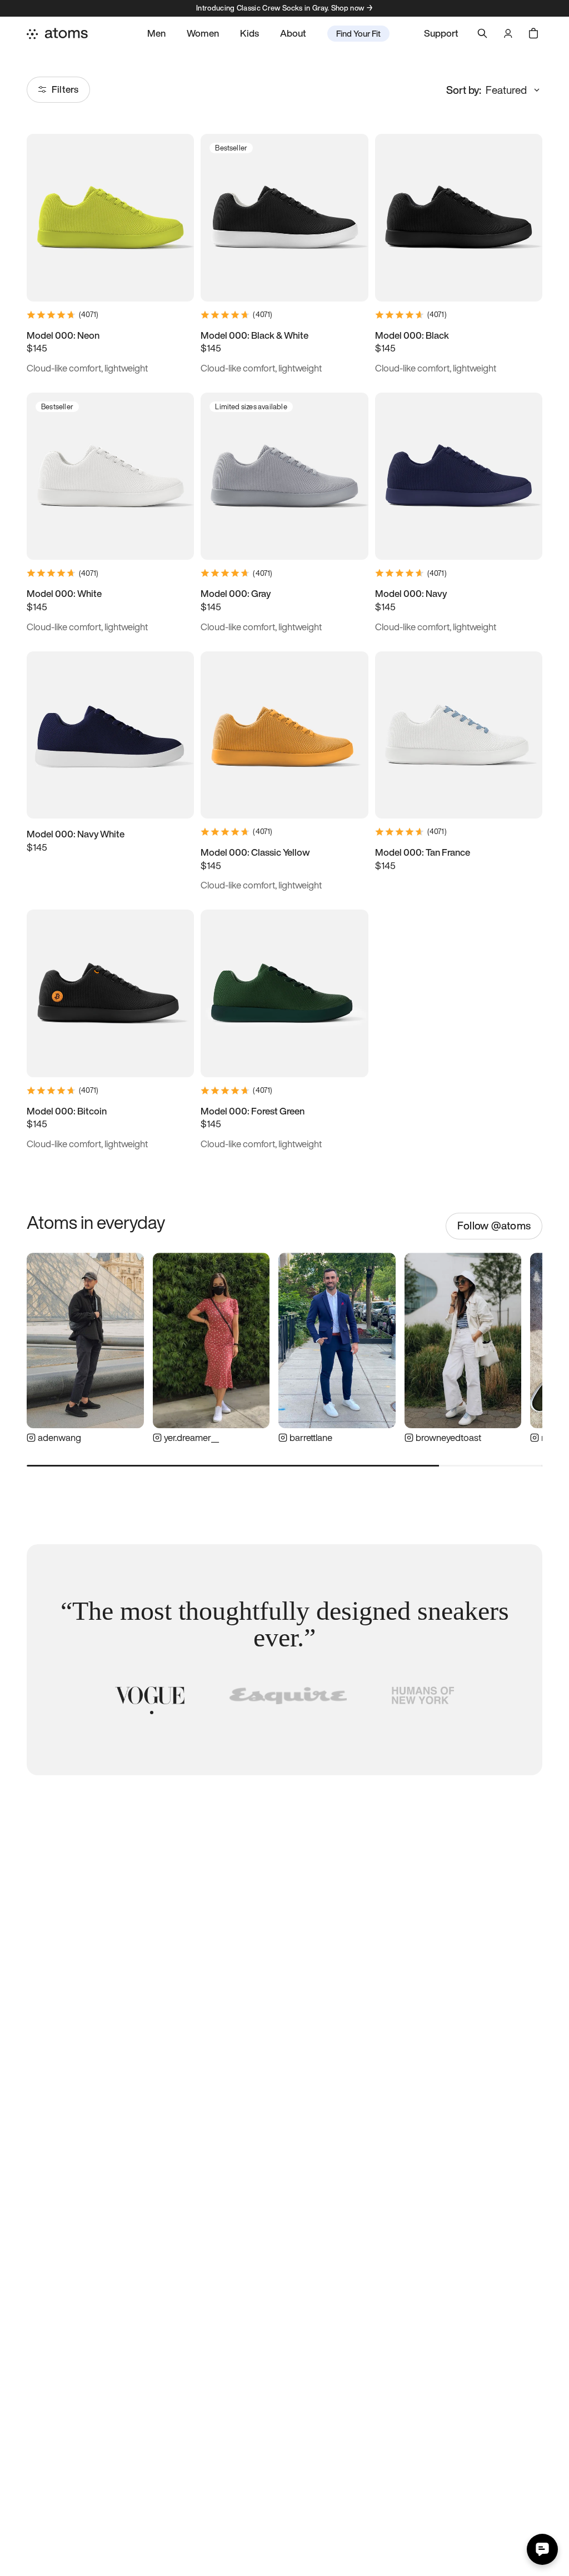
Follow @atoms (494, 1226)
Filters (65, 89)
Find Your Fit (358, 33)
